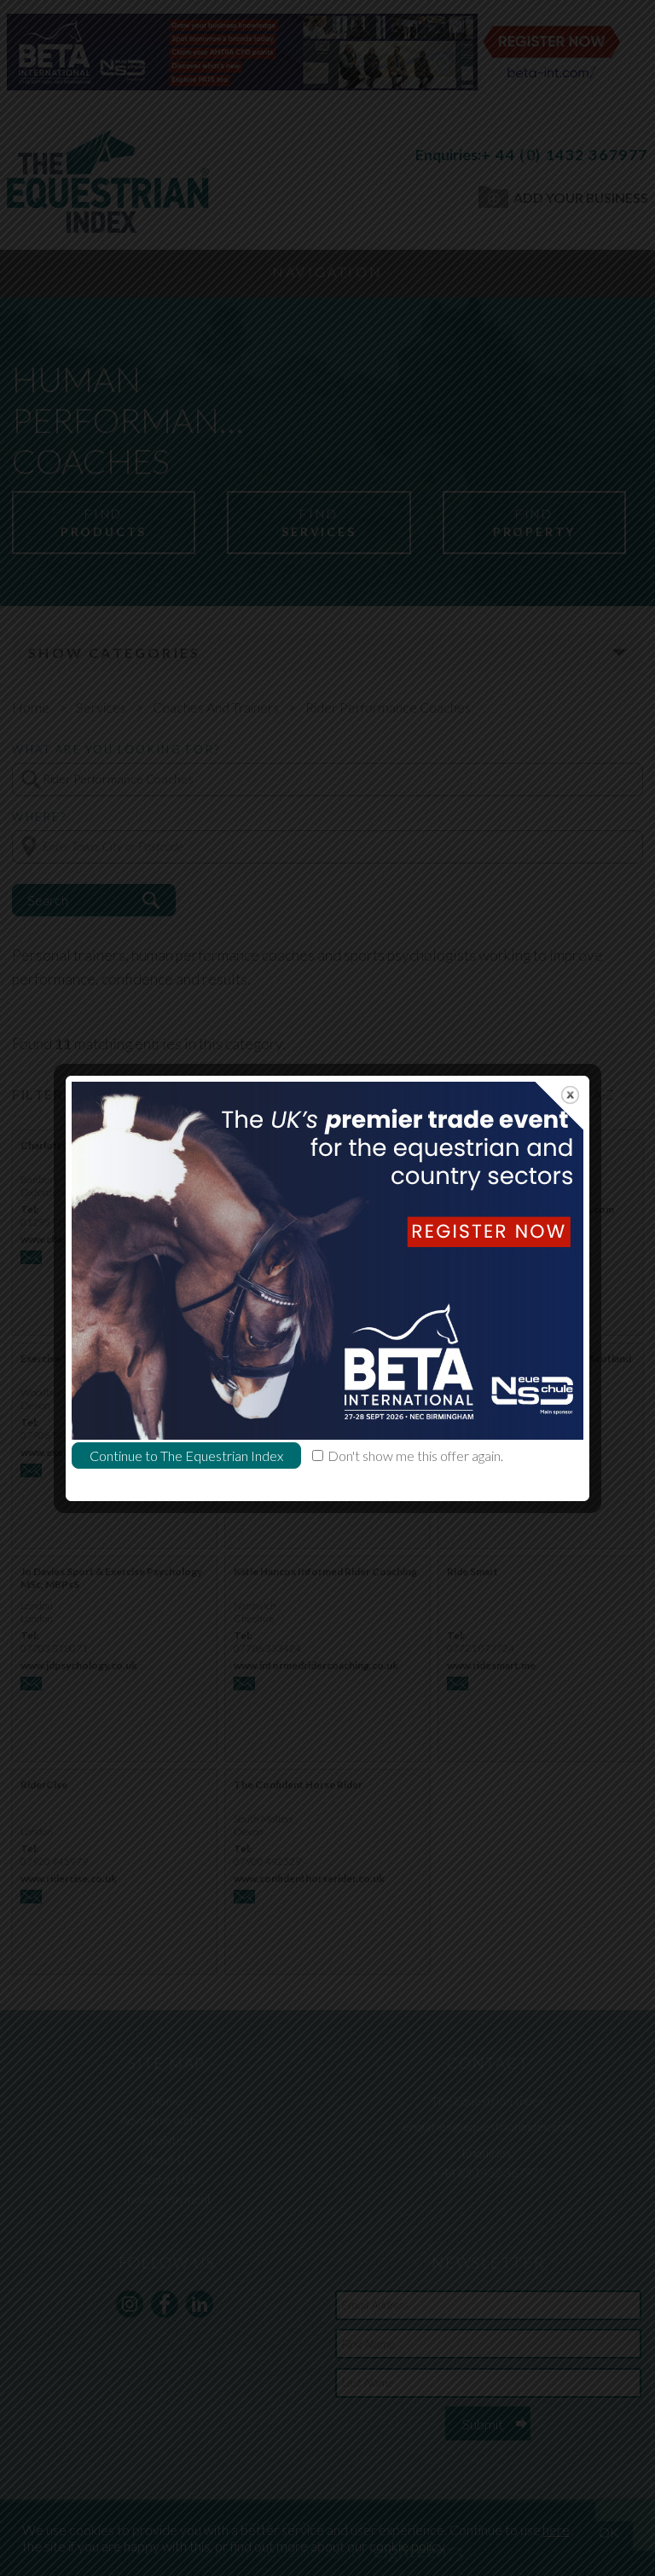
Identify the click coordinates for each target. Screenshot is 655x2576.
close (570, 1095)
